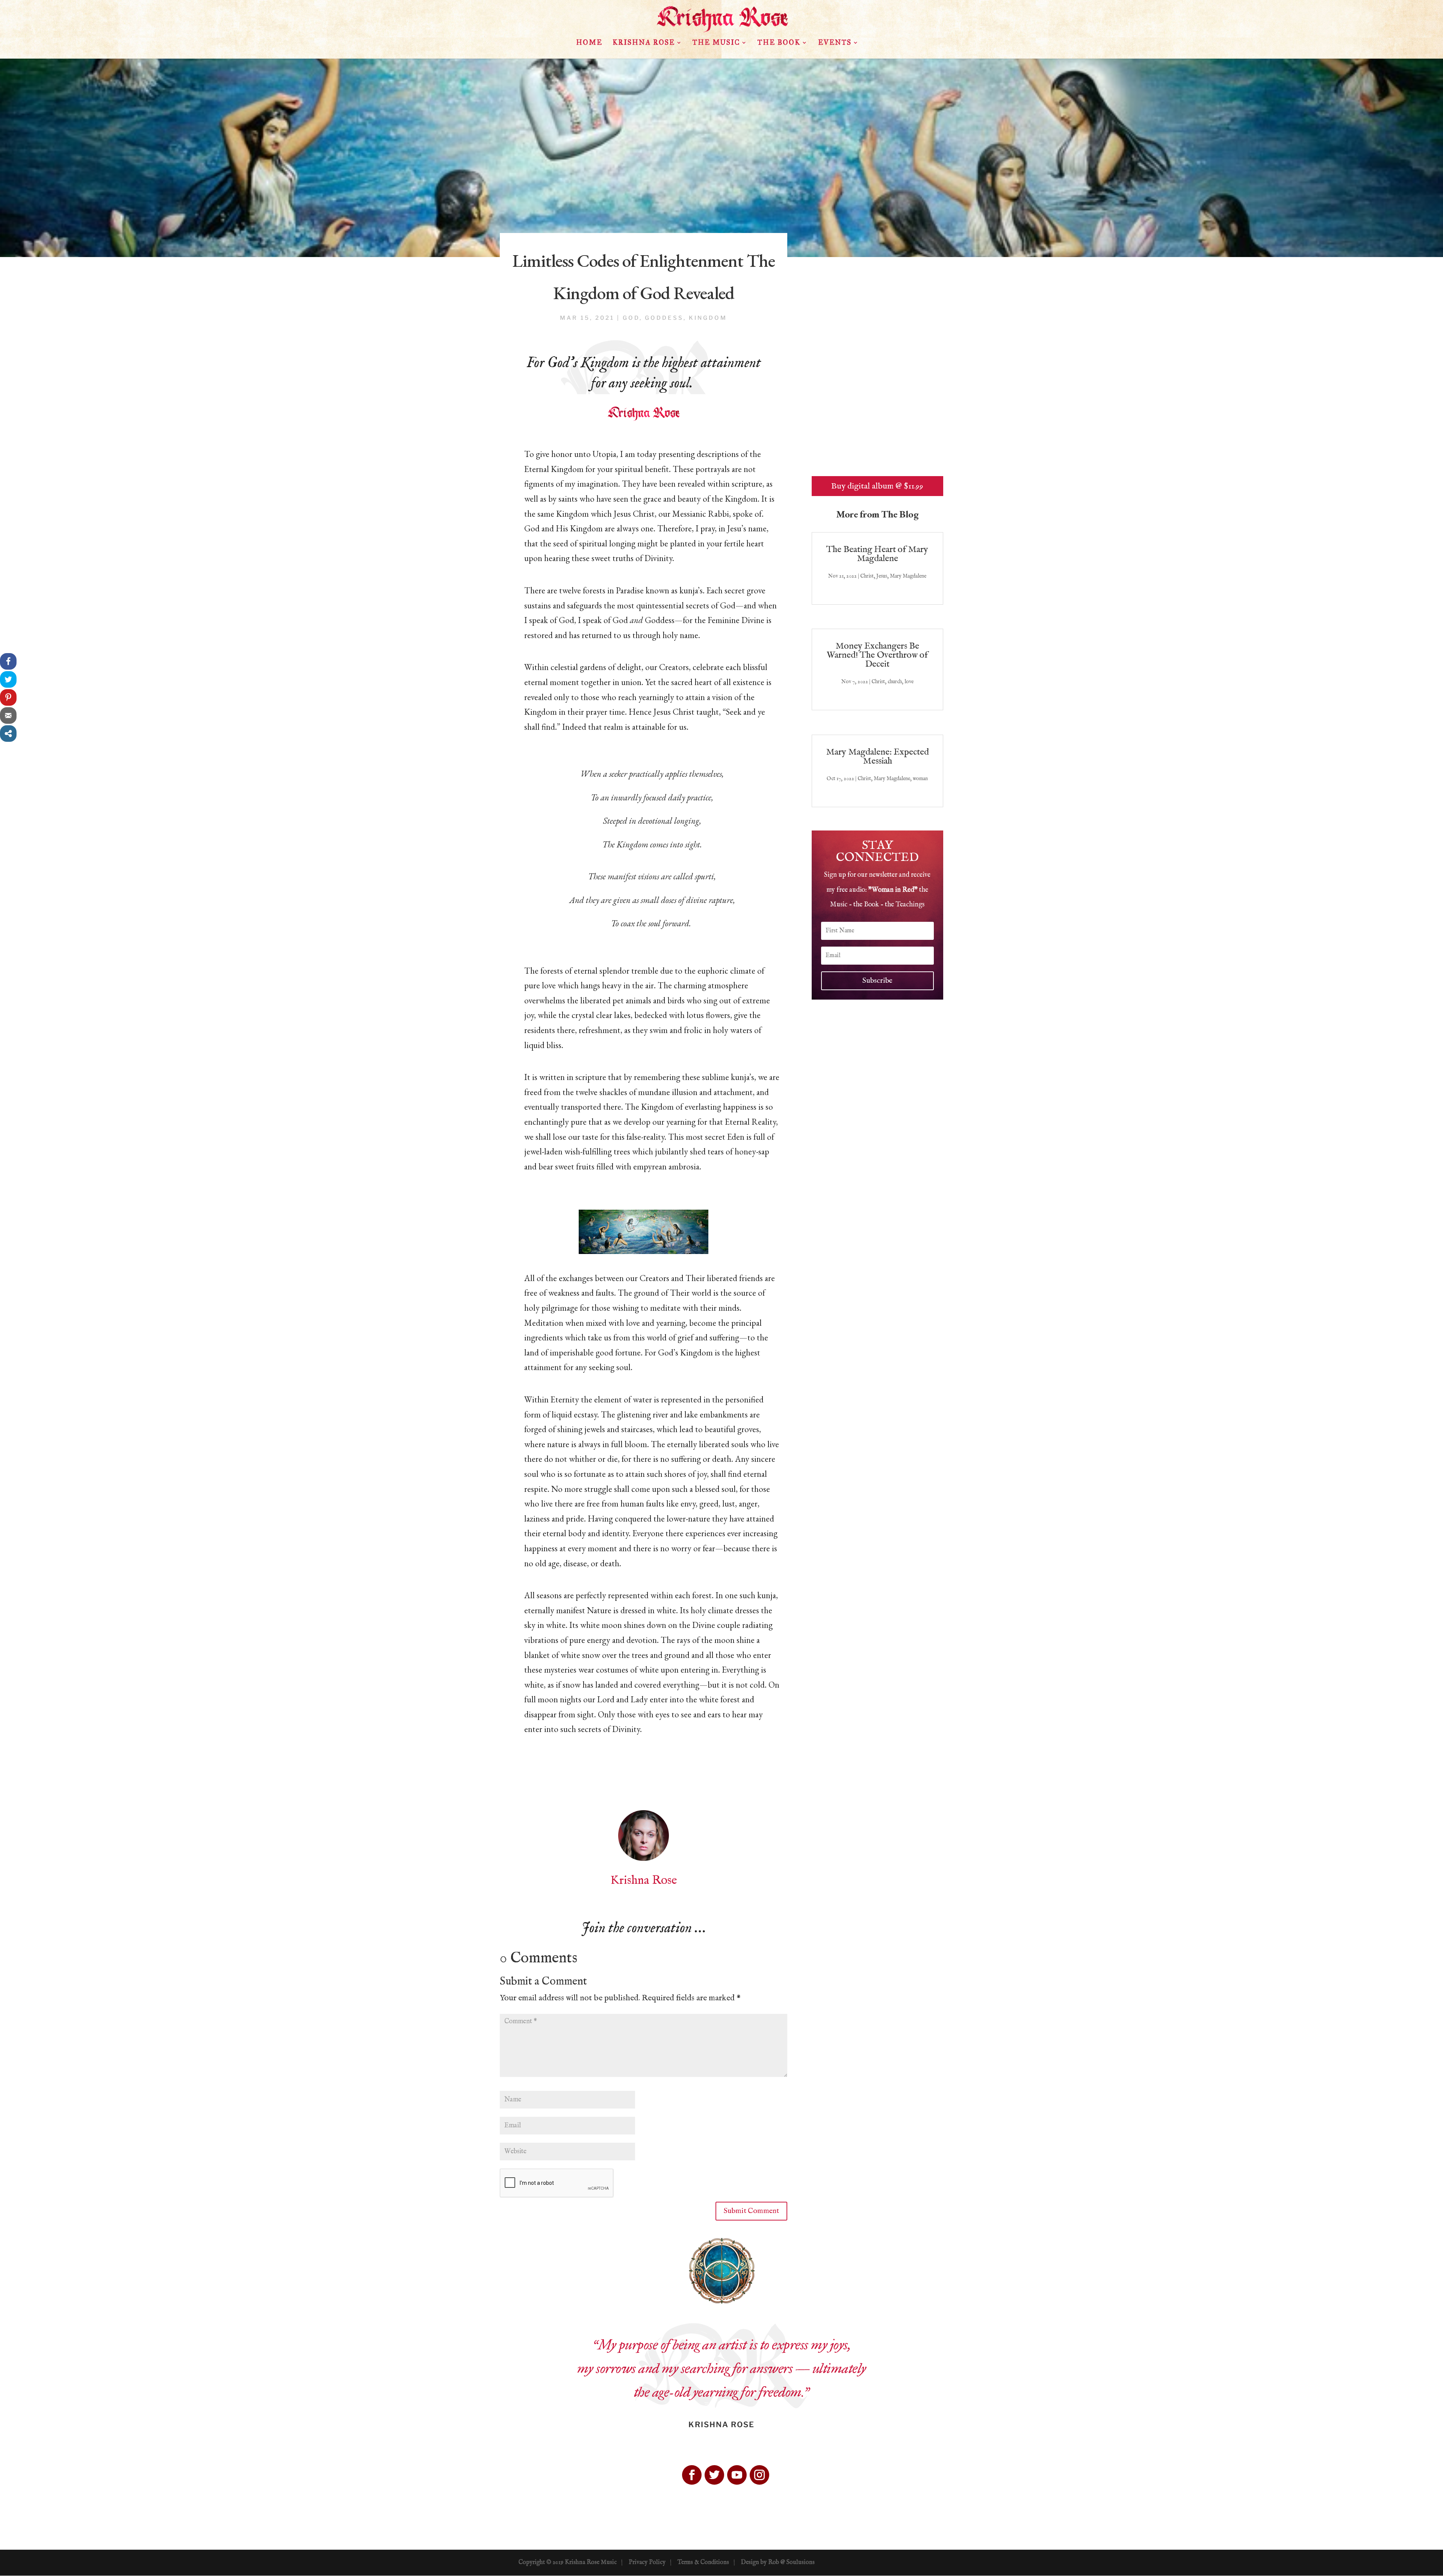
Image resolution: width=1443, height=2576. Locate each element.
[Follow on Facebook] (692, 2475)
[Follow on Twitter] (714, 2475)
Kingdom (708, 318)
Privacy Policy (647, 2562)
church (895, 682)
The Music (716, 43)
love (909, 682)
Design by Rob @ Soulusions (778, 2562)
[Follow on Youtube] (737, 2475)
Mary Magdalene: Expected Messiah (877, 757)
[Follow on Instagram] (759, 2475)
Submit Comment (751, 2211)
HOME (589, 43)
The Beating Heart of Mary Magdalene (877, 554)
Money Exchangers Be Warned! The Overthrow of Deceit (877, 655)
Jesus (882, 576)
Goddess (664, 318)
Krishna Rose (644, 43)
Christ (867, 576)
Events (835, 43)
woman (920, 779)
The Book (779, 43)
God (631, 318)
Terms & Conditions (703, 2562)
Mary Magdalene (908, 576)
